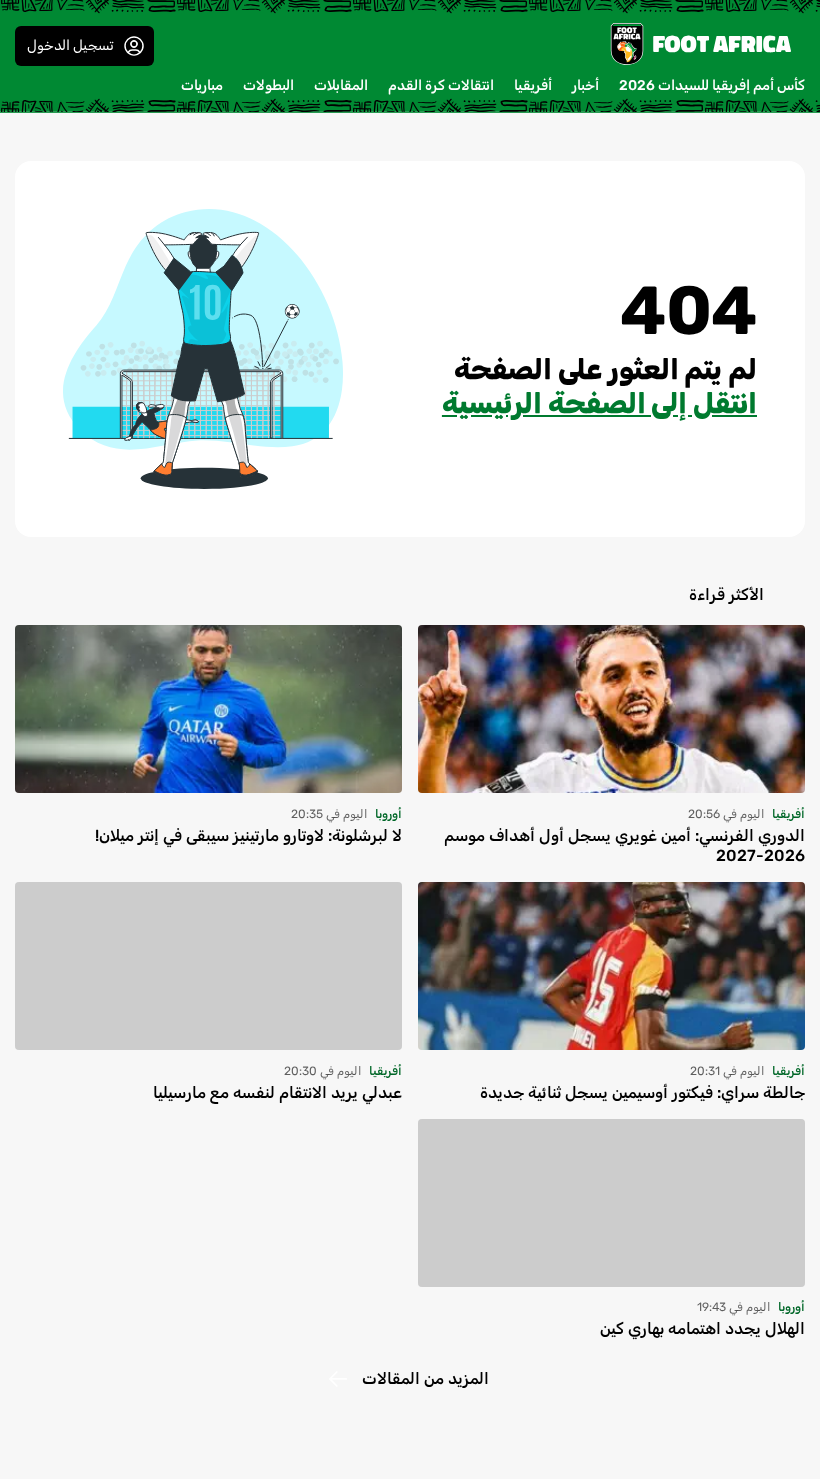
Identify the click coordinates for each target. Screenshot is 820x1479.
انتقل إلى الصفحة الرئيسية (599, 403)
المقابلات (341, 85)
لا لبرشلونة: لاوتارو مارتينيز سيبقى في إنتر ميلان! (248, 835)
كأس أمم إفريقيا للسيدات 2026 (712, 85)
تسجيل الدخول (70, 45)
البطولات (268, 85)
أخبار (585, 85)
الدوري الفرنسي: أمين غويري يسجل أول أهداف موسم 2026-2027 (624, 845)
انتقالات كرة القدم (441, 85)
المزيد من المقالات (425, 1378)
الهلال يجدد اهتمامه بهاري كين (702, 1328)
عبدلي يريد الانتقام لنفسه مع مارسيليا (277, 1092)
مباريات (202, 85)
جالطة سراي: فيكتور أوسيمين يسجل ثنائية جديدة (642, 1092)
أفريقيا (533, 85)
